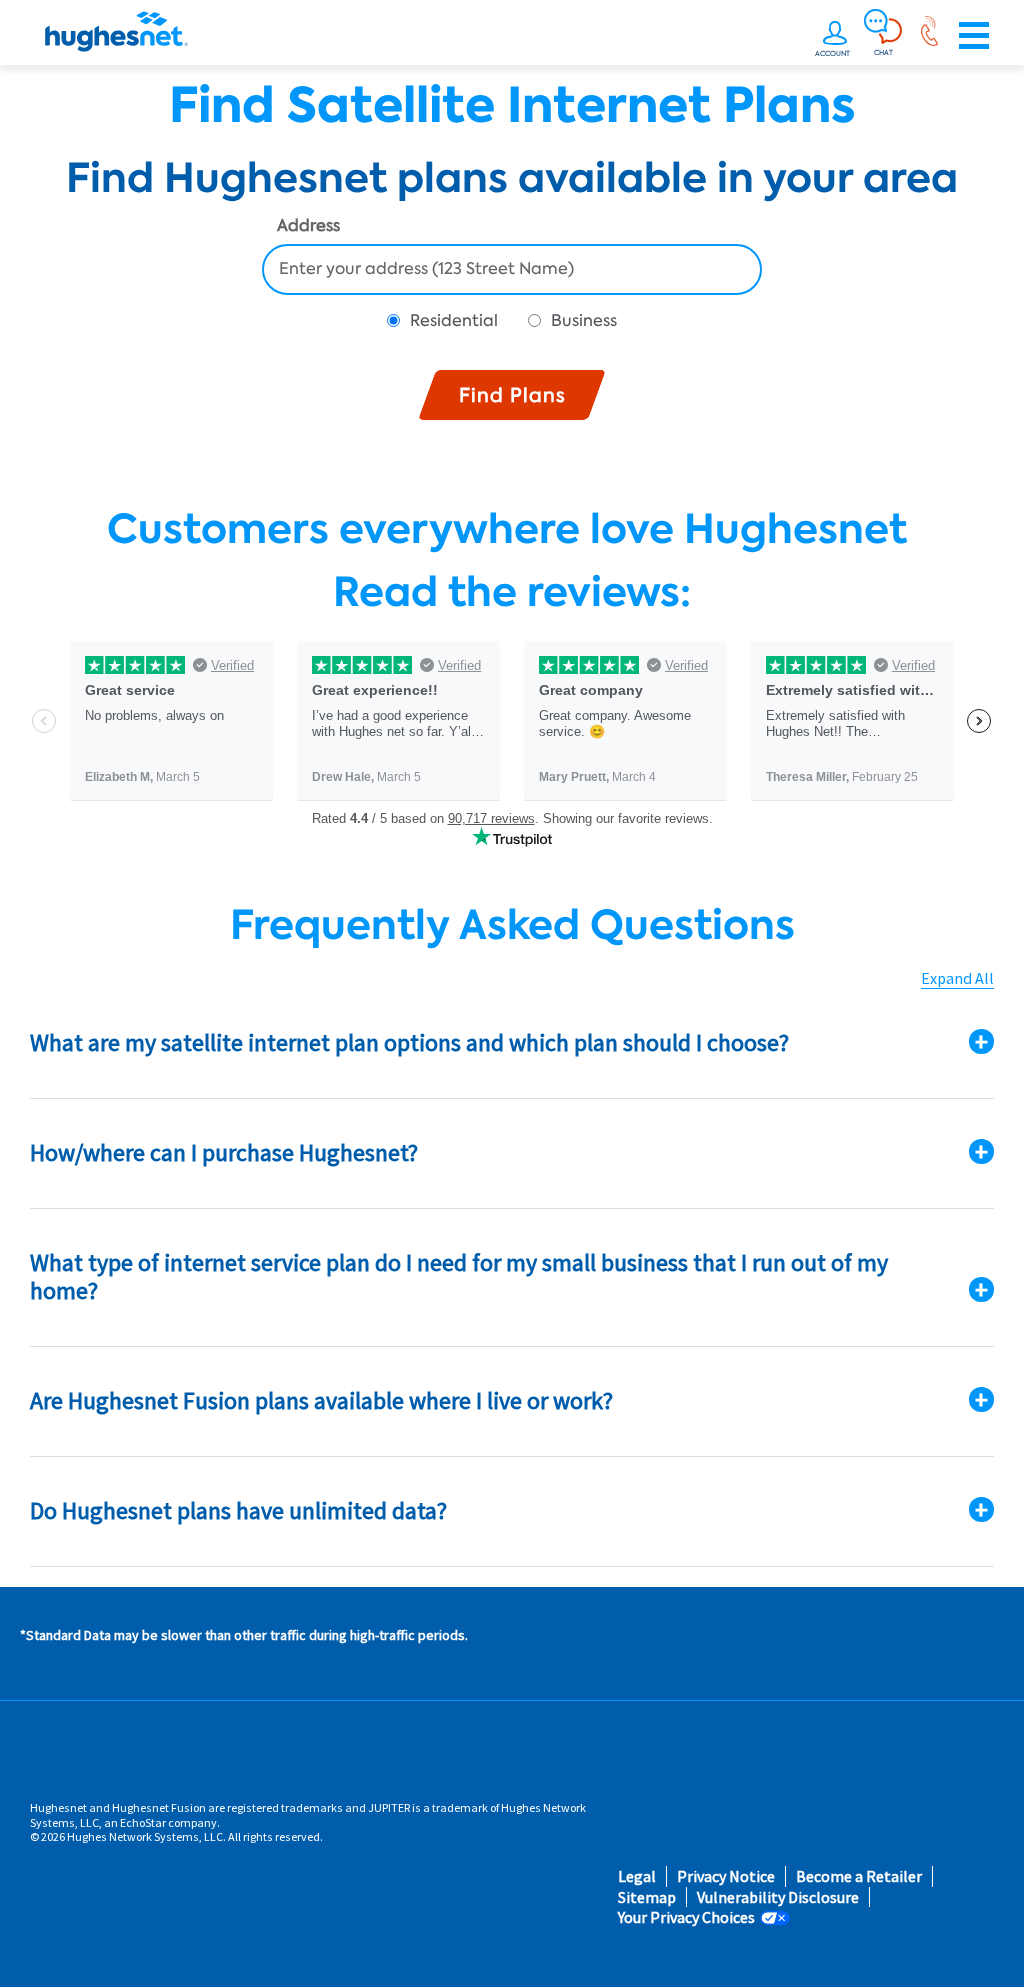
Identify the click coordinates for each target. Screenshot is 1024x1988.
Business (584, 320)
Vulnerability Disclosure (778, 1897)
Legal (637, 1876)
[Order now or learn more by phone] (929, 36)
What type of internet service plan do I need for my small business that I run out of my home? (459, 1277)
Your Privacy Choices (686, 1917)
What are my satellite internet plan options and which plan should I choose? (409, 1042)
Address (308, 227)
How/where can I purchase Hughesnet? (224, 1152)
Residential (454, 320)
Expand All (957, 978)
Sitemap (647, 1897)
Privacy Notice (726, 1876)
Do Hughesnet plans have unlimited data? (238, 1510)
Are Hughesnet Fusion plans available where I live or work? (321, 1400)
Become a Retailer (859, 1876)
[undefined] (835, 36)
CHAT (883, 52)
